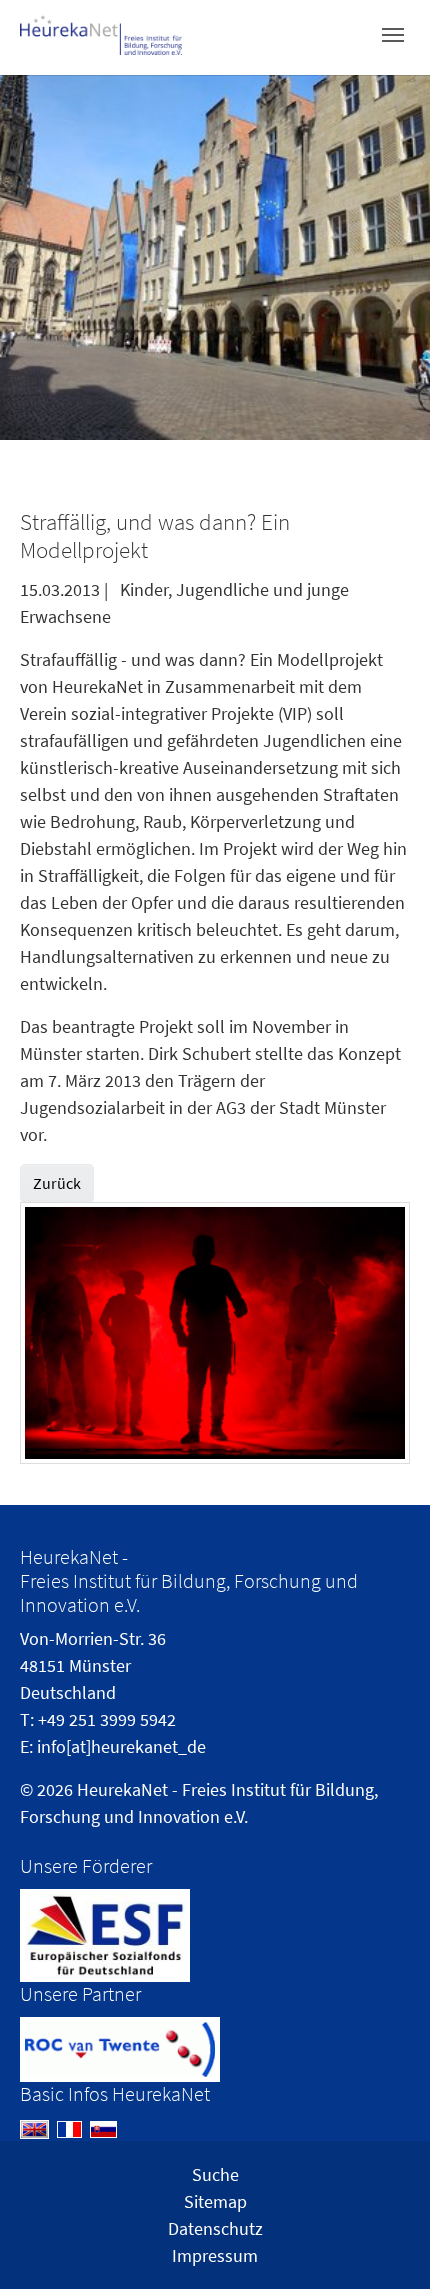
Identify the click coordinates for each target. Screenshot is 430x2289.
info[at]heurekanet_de (121, 1746)
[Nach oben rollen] (383, 2242)
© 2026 (46, 1789)
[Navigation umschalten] (393, 35)
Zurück (57, 1183)
